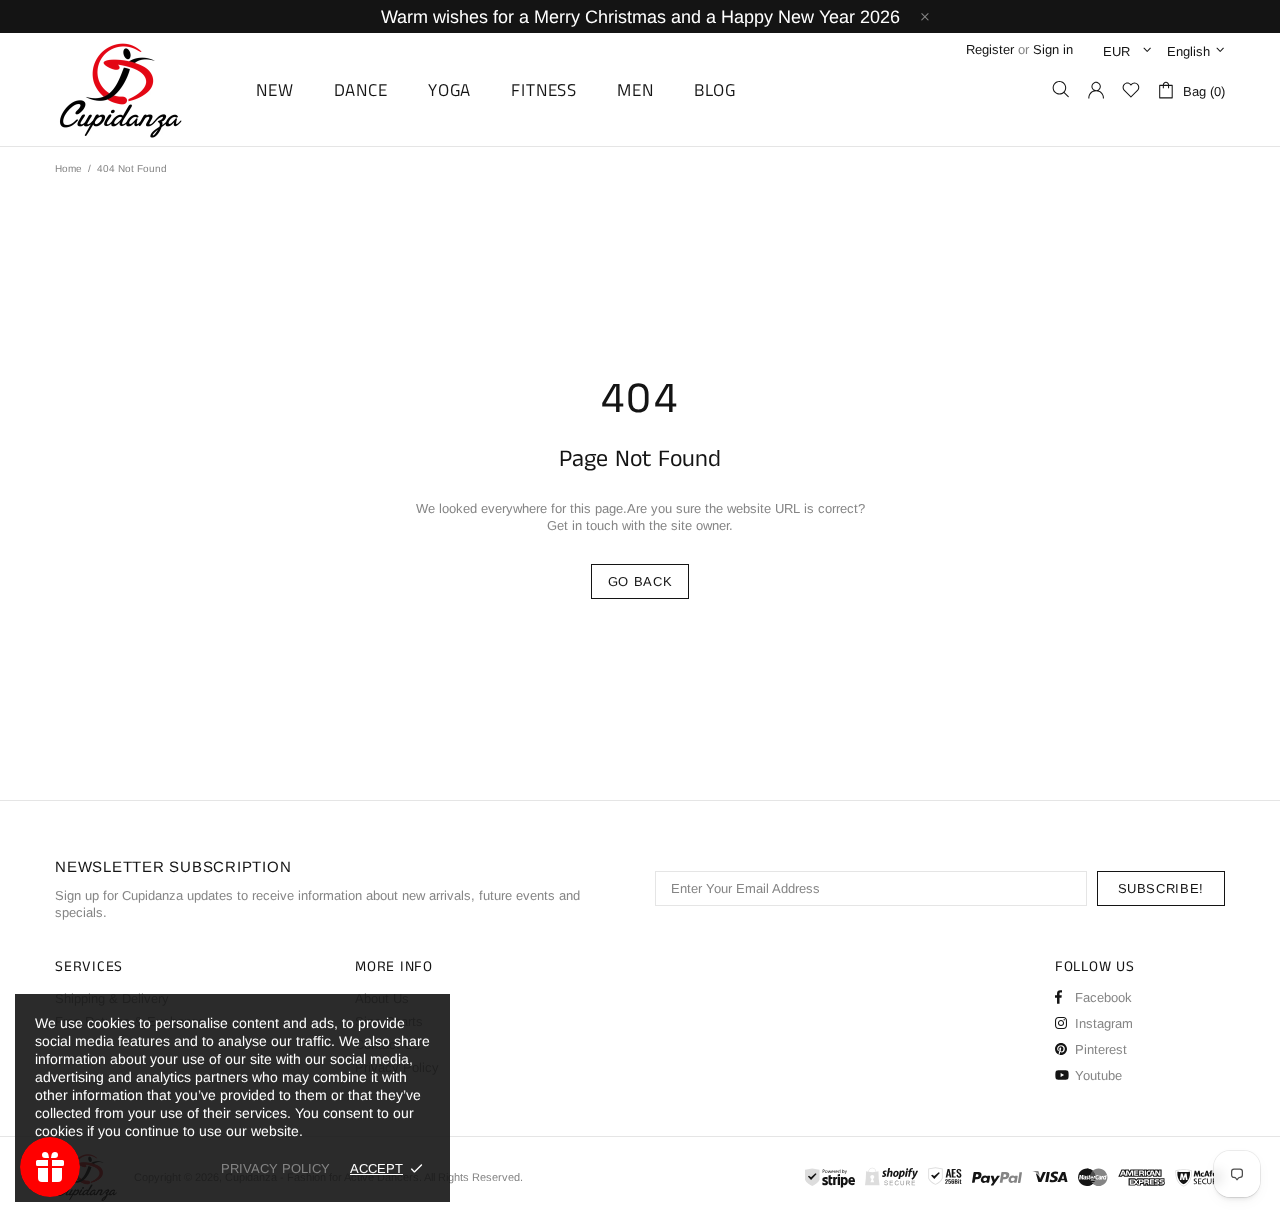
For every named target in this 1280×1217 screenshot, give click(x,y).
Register (990, 49)
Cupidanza (143, 89)
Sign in (1053, 49)
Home (68, 168)
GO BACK (640, 581)
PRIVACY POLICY (275, 1168)
